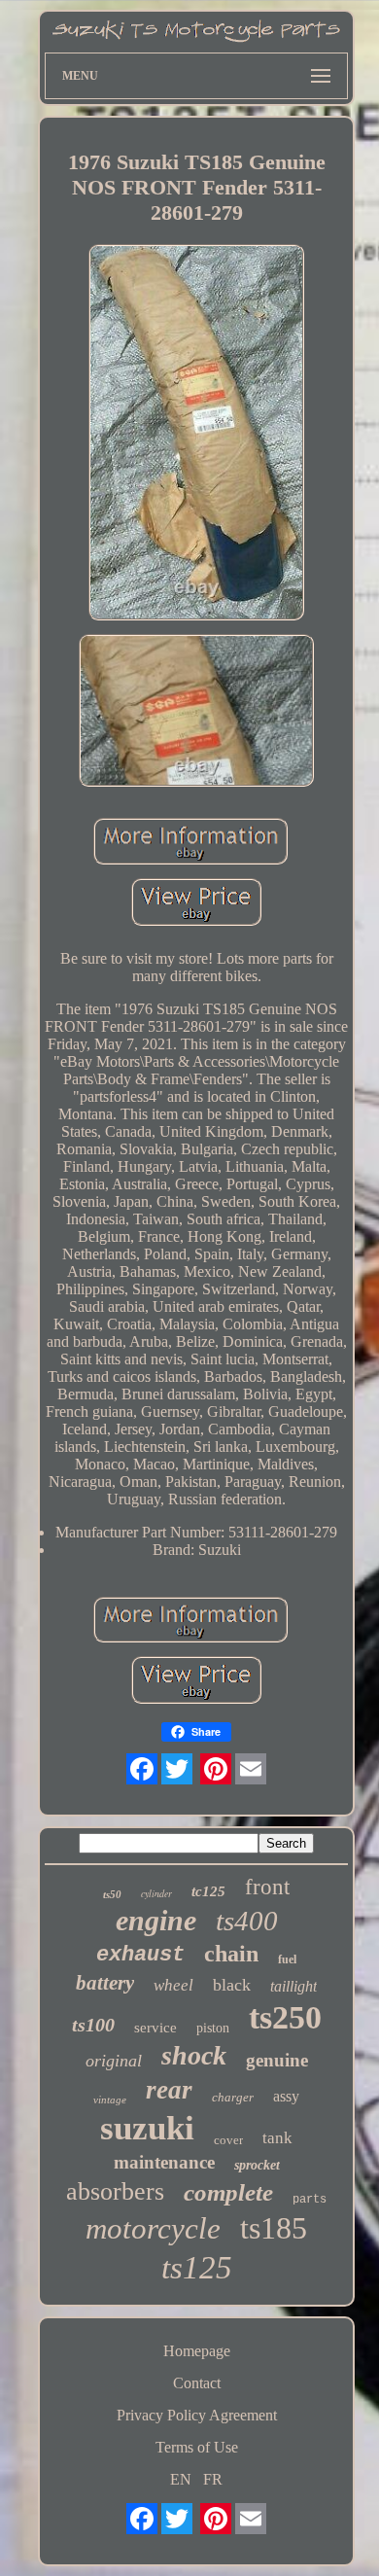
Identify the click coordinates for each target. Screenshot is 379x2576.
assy (286, 2096)
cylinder (156, 1893)
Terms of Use (197, 2447)
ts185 (274, 2228)
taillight (293, 1986)
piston (213, 2028)
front (267, 1887)
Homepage (197, 2351)
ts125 (197, 2268)
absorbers (115, 2191)
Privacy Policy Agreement (197, 2415)
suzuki (147, 2128)
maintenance (164, 2162)
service (155, 2028)
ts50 (112, 1894)
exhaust (140, 1955)
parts (310, 2200)
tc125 (208, 1891)
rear (169, 2090)
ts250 (285, 2017)
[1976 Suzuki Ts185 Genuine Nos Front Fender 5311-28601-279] (196, 434)
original (114, 2061)
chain (231, 1954)
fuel (287, 1959)
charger (233, 2097)
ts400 (247, 1921)
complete (228, 2192)
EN (181, 2479)
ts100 (93, 2025)
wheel (173, 1985)
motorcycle (153, 2228)
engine (156, 1920)
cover (228, 2140)
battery (105, 1983)
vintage (110, 2100)
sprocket (257, 2165)
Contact (197, 2383)
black (232, 1985)
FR (213, 2479)
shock (194, 2055)
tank (277, 2138)
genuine (277, 2060)
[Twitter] (177, 1769)
